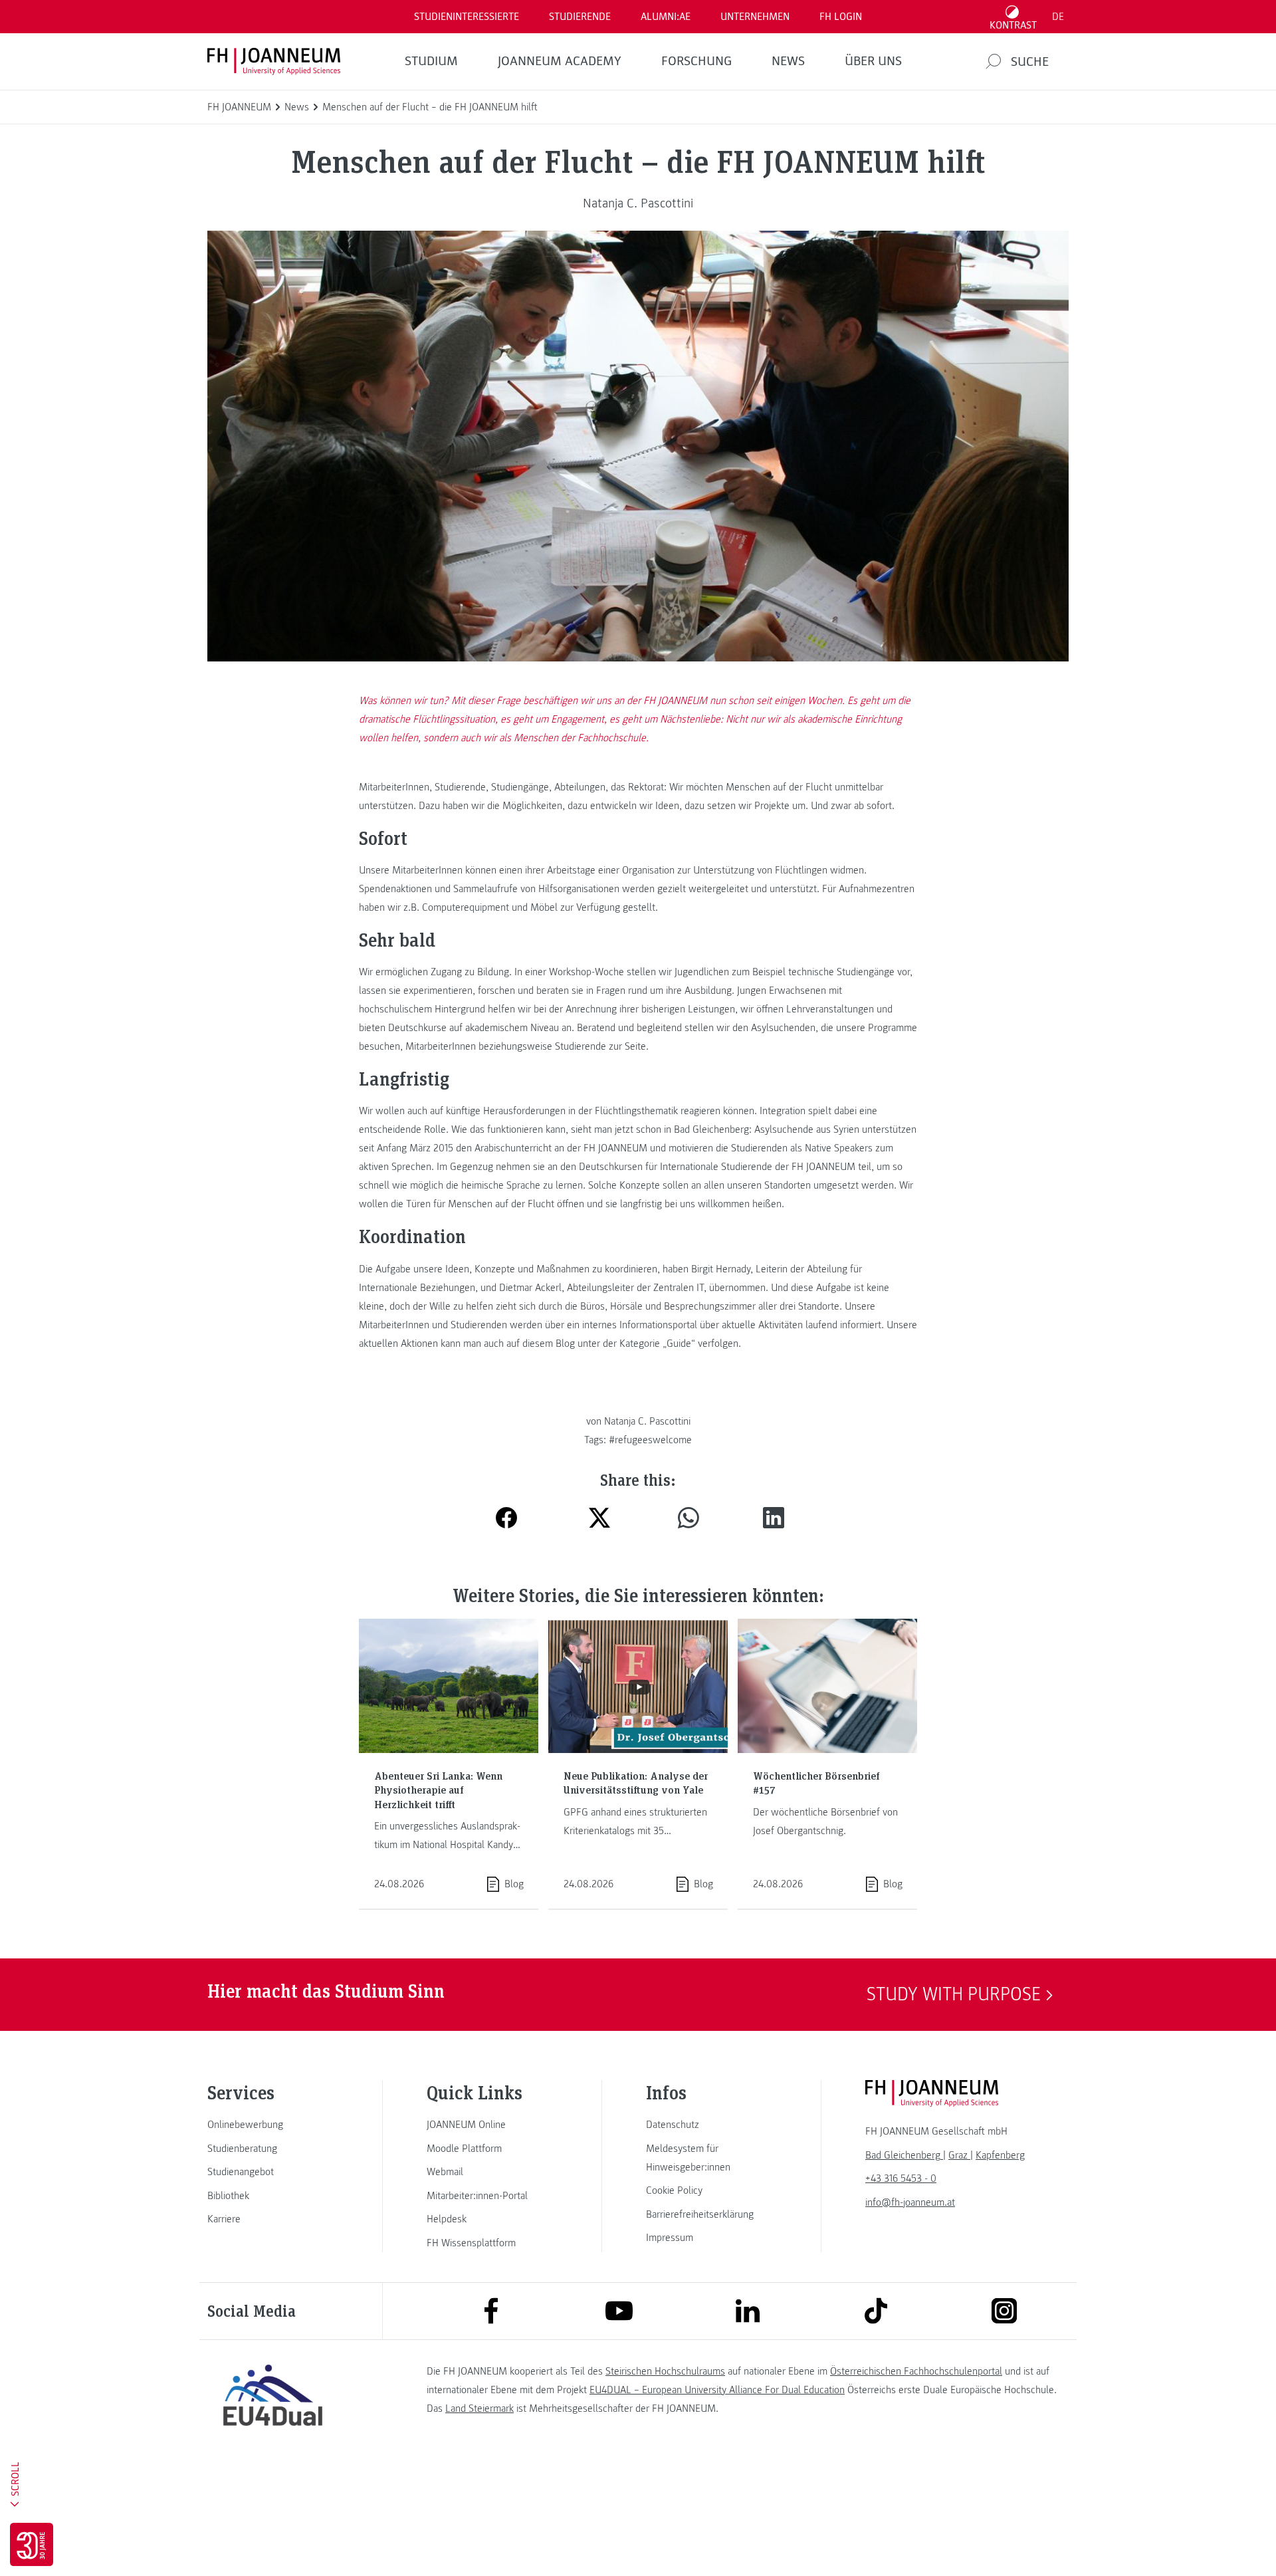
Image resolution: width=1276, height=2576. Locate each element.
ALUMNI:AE (666, 17)
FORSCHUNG (696, 61)
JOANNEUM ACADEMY (560, 61)
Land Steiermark (479, 2408)
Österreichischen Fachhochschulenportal (916, 2371)
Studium (431, 61)
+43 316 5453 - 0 (901, 2178)
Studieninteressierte (467, 17)
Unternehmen (755, 17)
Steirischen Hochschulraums (665, 2371)
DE (1058, 17)
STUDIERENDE (580, 17)
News (788, 61)
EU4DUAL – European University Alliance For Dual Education (717, 2390)
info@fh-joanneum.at (910, 2202)
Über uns (873, 61)
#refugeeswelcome (650, 1440)
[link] (272, 2125)
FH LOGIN (841, 17)
